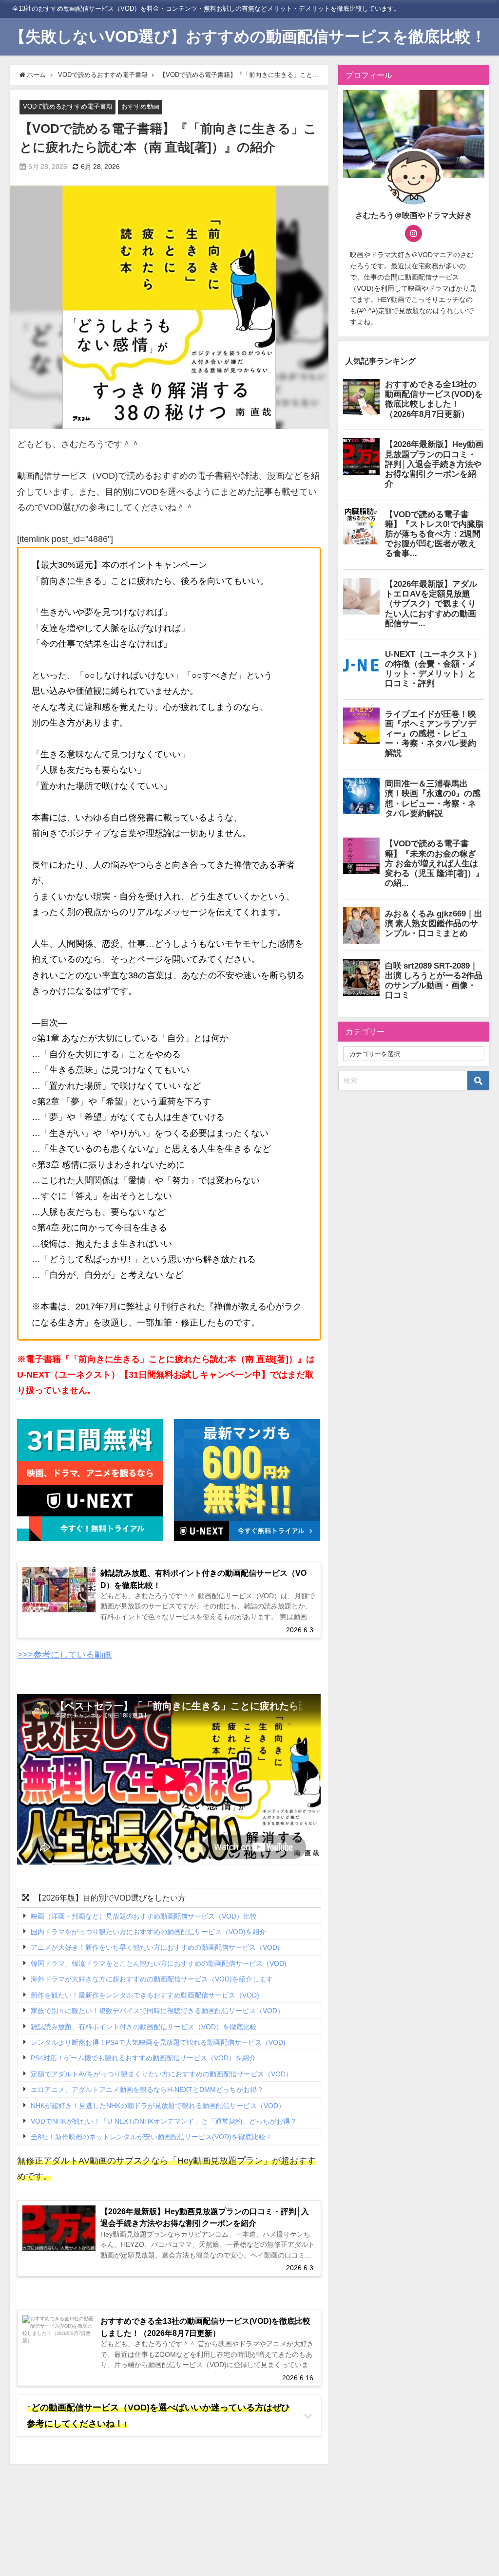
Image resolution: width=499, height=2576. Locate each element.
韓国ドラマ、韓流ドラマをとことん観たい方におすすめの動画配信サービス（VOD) (159, 1963)
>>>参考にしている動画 (65, 1655)
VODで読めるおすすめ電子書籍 (68, 106)
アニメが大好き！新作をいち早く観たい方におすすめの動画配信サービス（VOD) (155, 1948)
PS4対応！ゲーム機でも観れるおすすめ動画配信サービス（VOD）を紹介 (143, 2058)
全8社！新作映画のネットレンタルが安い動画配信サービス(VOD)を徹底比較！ (152, 2137)
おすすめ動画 (140, 106)
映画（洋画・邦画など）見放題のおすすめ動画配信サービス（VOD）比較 (144, 1916)
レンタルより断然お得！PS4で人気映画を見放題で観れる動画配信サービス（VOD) (158, 2042)
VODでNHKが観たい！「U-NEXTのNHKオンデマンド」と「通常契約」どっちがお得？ (164, 2121)
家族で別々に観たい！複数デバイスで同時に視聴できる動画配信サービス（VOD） (157, 2011)
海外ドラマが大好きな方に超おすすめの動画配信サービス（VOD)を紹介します (152, 1979)
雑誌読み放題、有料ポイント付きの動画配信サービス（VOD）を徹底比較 (144, 2027)
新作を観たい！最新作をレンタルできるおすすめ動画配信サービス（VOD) (145, 1995)
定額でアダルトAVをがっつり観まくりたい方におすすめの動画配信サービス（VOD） (162, 2074)
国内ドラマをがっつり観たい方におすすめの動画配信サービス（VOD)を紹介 (148, 1932)
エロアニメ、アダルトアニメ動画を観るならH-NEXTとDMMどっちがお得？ (147, 2090)
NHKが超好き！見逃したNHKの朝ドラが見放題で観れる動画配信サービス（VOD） (158, 2106)
